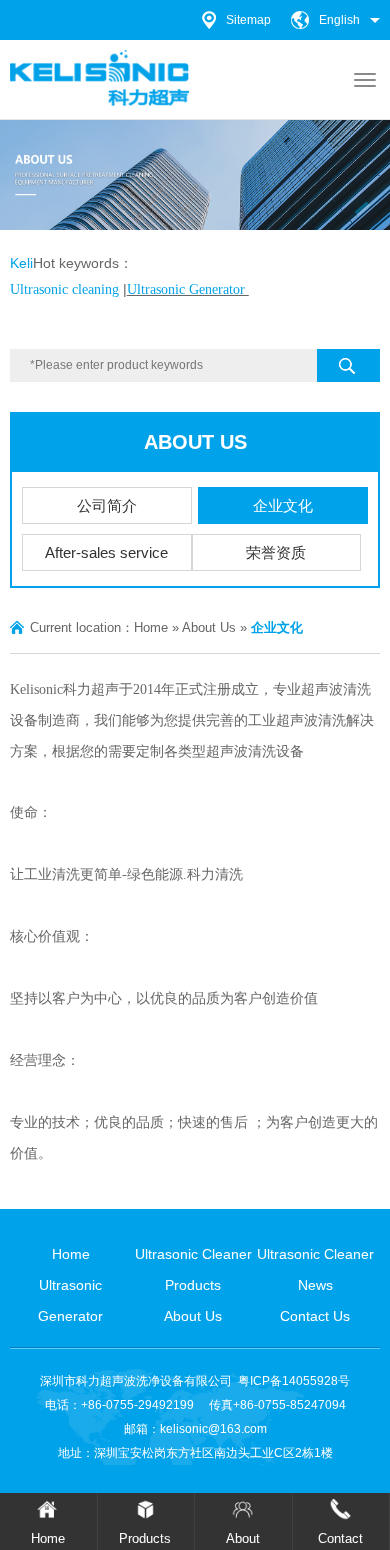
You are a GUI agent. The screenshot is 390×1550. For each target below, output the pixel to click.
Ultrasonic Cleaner (193, 1254)
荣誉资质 (276, 552)
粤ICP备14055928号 (294, 1381)
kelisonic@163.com (213, 1429)
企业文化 (283, 505)
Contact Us (315, 1316)
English (339, 20)
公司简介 (107, 505)
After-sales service (106, 552)
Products (193, 1285)
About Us (195, 442)
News (315, 1285)
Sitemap (248, 20)
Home (151, 627)
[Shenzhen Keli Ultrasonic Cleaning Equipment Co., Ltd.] (100, 78)
